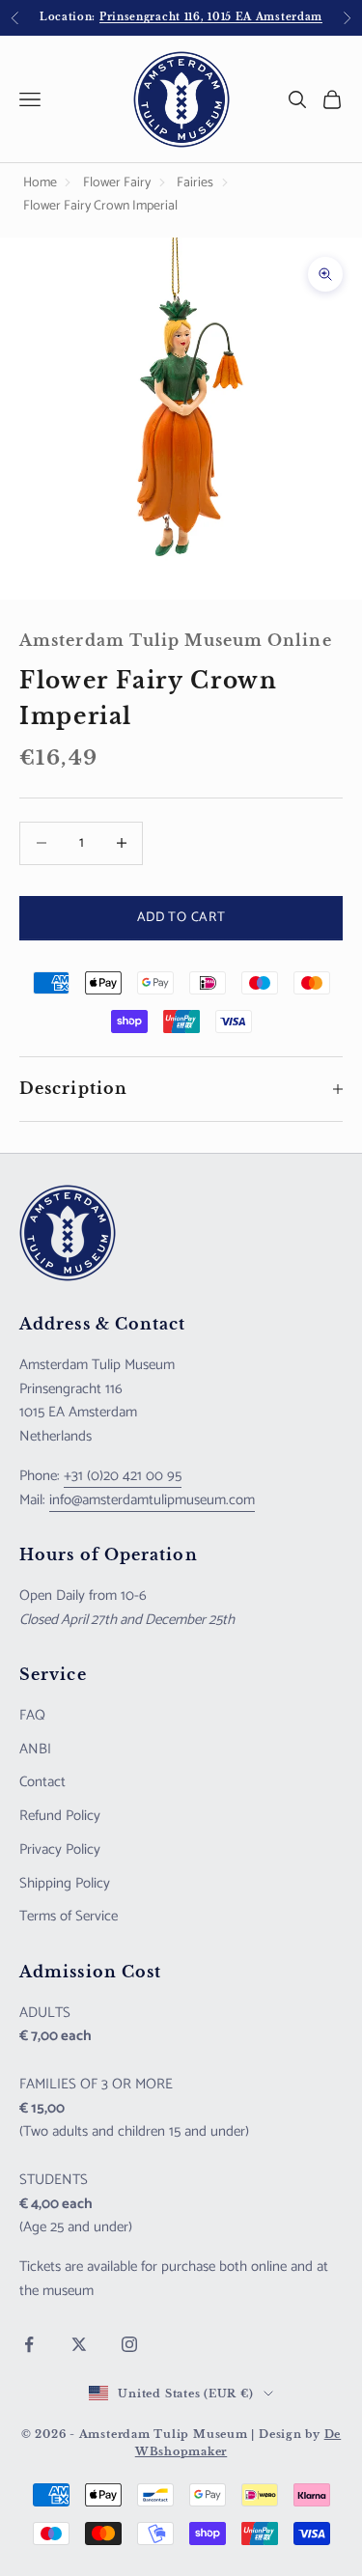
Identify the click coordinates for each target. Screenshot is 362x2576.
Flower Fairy (117, 183)
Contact (42, 1782)
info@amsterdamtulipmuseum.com (152, 1500)
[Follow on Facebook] (29, 2344)
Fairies (195, 183)
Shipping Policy (65, 1883)
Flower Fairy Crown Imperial (100, 206)
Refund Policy (60, 1816)
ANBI (35, 1749)
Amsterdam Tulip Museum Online (176, 641)
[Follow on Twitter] (79, 2344)
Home (40, 183)
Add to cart (181, 918)
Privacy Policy (60, 1849)
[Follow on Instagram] (129, 2344)
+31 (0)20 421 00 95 (123, 1476)
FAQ (32, 1715)
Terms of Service (69, 1916)
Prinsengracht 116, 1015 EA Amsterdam (211, 17)
